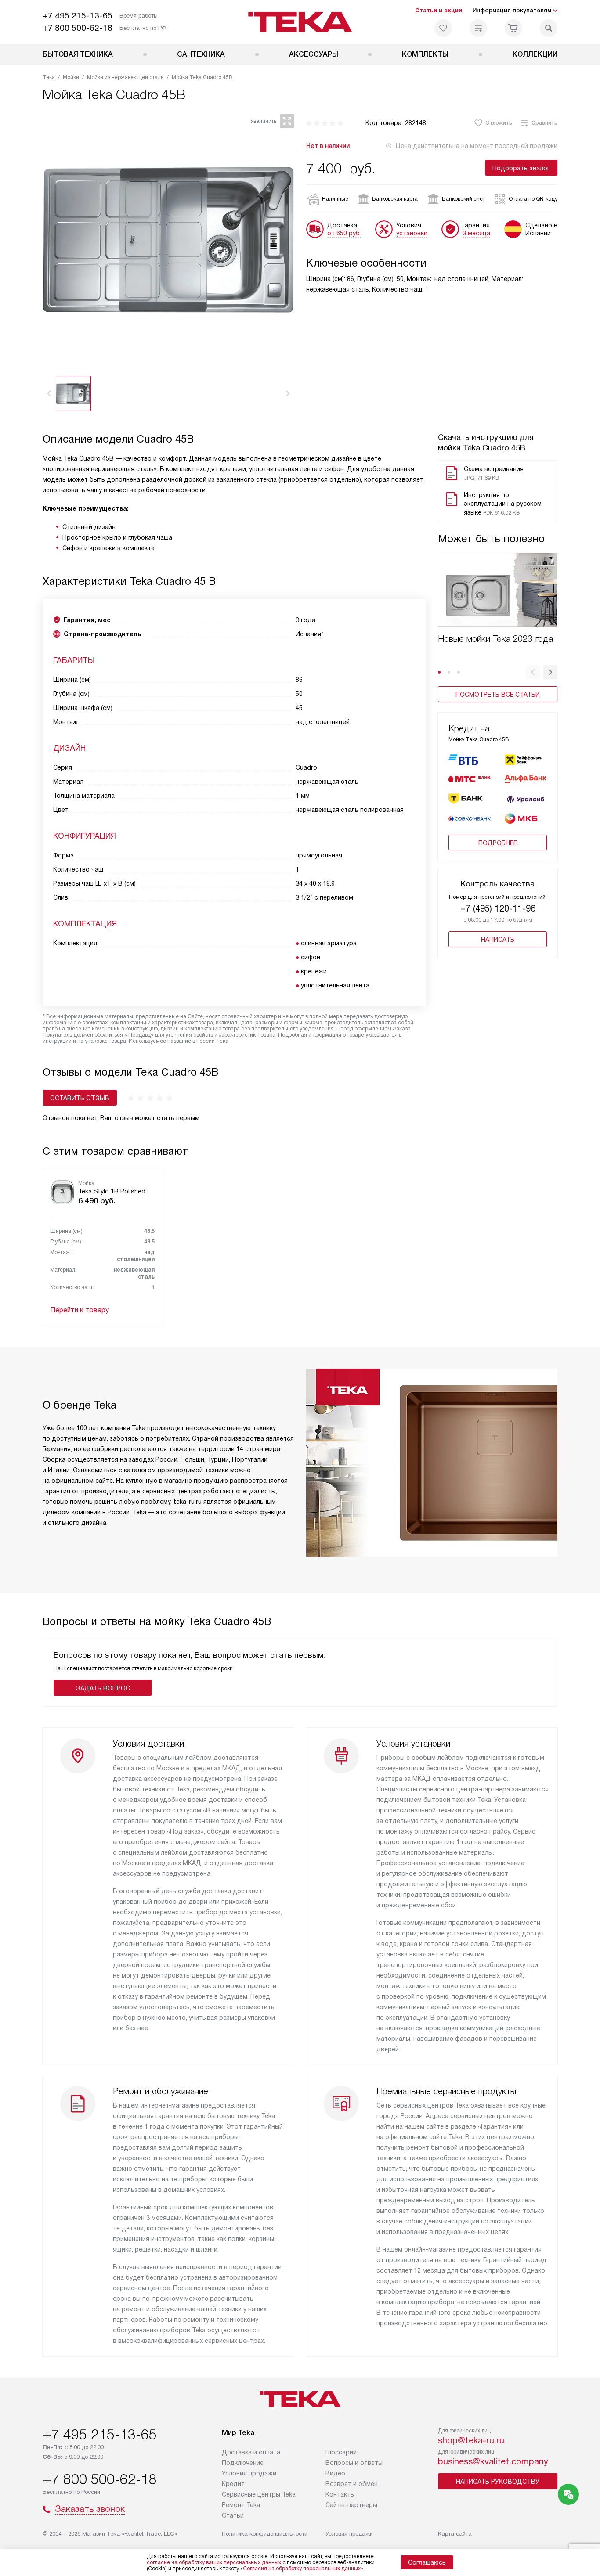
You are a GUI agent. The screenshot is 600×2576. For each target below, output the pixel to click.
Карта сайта (455, 2534)
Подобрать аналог (521, 168)
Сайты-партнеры (351, 2505)
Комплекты (425, 54)
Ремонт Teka (241, 2505)
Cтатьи (233, 2515)
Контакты (340, 2494)
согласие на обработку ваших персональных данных (214, 2562)
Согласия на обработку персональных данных (302, 2569)
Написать (498, 940)
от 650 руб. (344, 233)
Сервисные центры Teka (259, 2494)
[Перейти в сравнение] (478, 28)
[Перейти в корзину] (513, 28)
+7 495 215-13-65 (78, 16)
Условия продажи (249, 2473)
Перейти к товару (80, 1310)
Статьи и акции (439, 10)
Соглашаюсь (427, 2562)
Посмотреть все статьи (498, 695)
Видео (335, 2473)
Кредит (233, 2484)
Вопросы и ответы (354, 2463)
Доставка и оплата (251, 2452)
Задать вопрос (103, 1688)
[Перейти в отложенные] (443, 28)
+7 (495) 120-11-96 (498, 908)
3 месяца (476, 233)
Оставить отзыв (80, 1098)
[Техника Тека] (300, 22)
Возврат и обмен (352, 2484)
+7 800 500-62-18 (78, 28)
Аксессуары (314, 54)
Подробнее (498, 843)
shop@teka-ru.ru (471, 2440)
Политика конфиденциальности (265, 2534)
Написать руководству (498, 2482)
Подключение (243, 2463)
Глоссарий (341, 2452)
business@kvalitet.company (493, 2461)
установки (412, 233)
